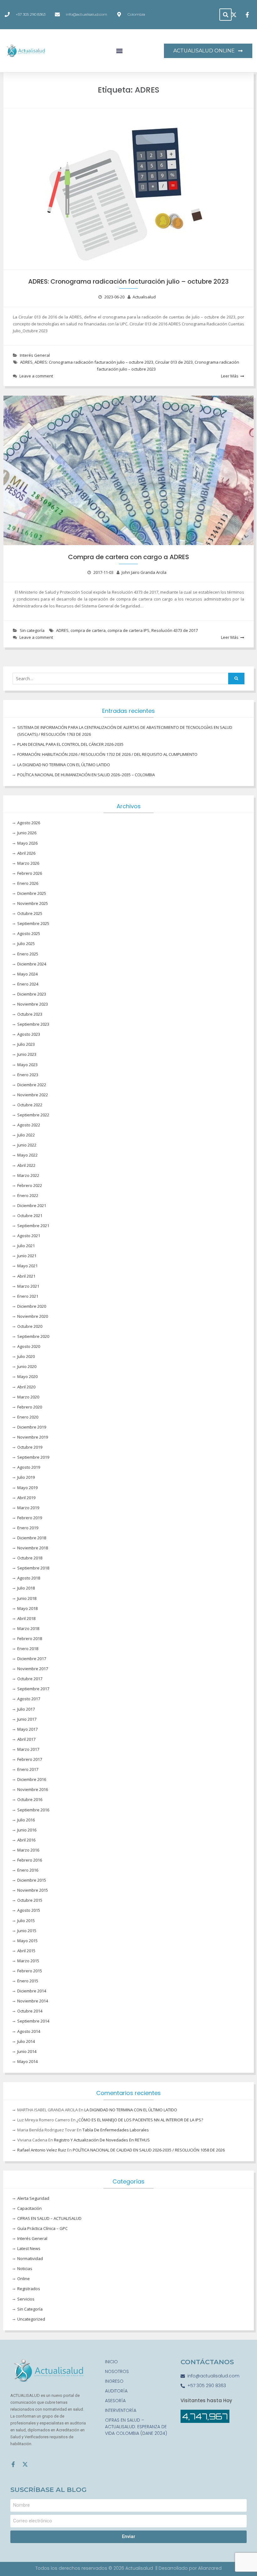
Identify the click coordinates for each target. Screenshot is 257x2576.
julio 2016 (26, 1820)
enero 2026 (28, 883)
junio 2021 (27, 1256)
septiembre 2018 (33, 1568)
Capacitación (29, 2208)
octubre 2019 (30, 1447)
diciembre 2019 (32, 1427)
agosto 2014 (29, 2031)
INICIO (111, 2362)
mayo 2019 (27, 1488)
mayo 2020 (27, 1376)
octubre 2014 (30, 2011)
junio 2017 (27, 1719)
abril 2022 (26, 1165)
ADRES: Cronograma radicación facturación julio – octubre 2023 (128, 281)
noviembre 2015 (33, 1890)
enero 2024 (28, 984)
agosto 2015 (29, 1910)
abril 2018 (26, 1618)
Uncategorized (31, 2319)
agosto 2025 (29, 933)
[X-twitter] (25, 2464)
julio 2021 (26, 1246)
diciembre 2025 (32, 893)
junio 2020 (27, 1366)
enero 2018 (28, 1649)
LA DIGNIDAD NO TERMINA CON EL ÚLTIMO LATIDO (64, 765)
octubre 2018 (30, 1558)
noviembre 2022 (33, 1095)
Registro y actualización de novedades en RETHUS (102, 2140)
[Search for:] (128, 679)
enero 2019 (28, 1528)
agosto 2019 (29, 1467)
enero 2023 (28, 1075)
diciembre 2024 (32, 964)
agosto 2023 (29, 1034)
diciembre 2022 (32, 1085)
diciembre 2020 (32, 1306)
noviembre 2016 (33, 1789)
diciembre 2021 (32, 1205)
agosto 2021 (29, 1236)
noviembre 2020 (33, 1316)
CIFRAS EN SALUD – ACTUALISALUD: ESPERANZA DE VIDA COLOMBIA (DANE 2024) (136, 2427)
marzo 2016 (28, 1850)
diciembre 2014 (32, 1991)
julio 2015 (26, 1921)
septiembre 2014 (33, 2021)
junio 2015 (27, 1931)
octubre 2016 (30, 1799)
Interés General (35, 355)
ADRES (26, 362)
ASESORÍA (115, 2401)
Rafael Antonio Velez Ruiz (42, 2150)
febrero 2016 (30, 1860)
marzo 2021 (28, 1286)
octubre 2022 (30, 1105)
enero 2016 (28, 1870)
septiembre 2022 (33, 1115)
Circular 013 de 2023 (174, 362)
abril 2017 (26, 1739)
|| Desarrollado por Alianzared (189, 2568)
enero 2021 (28, 1296)
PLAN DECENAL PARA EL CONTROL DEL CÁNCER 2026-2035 (70, 744)
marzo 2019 (28, 1508)
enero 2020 (28, 1417)
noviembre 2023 (33, 1004)
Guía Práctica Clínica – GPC (42, 2228)
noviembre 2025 (33, 903)
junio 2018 (27, 1598)
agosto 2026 (29, 823)
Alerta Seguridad (33, 2198)
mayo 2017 (27, 1729)
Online (24, 2279)
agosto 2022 (29, 1125)
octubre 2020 (30, 1326)
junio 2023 (27, 1054)
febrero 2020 (30, 1407)
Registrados (29, 2289)
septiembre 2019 (33, 1457)
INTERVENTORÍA (121, 2410)
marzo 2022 (28, 1175)
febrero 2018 (30, 1638)
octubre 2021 (30, 1216)
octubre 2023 (30, 1014)
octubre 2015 (30, 1900)
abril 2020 (26, 1387)
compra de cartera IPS (128, 630)
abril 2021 (26, 1276)
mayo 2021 (27, 1266)
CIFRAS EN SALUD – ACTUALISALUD (49, 2218)
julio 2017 (26, 1709)
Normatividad (30, 2258)
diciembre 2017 (32, 1659)
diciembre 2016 (32, 1779)
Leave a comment (36, 376)
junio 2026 (27, 833)
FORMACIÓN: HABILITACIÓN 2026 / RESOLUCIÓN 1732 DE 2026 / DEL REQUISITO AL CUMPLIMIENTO (107, 754)
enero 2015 (28, 1981)
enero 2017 (28, 1769)
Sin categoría (32, 630)
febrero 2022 (30, 1185)
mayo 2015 (27, 1941)
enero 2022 (28, 1195)
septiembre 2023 (33, 1024)
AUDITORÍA (116, 2391)
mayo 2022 (27, 1155)
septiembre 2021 (33, 1226)
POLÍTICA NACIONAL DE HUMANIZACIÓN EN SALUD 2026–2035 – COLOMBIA (86, 775)
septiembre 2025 (33, 923)
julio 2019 (26, 1477)
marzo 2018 (28, 1628)
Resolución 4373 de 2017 (175, 630)
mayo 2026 (27, 843)
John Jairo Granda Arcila (144, 572)
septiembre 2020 (33, 1336)
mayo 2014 (27, 2061)
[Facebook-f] (13, 2464)
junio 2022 (27, 1145)
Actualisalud (144, 297)
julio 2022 (26, 1135)
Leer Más (230, 376)
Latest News (29, 2248)
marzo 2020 (28, 1397)
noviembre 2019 (33, 1437)
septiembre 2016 (33, 1810)
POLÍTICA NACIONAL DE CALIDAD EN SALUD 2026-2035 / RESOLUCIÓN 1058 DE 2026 (149, 2150)
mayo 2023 (27, 1065)
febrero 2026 (30, 873)
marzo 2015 (28, 1961)
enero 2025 (28, 954)
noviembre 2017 (33, 1669)
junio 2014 (27, 2051)
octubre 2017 (30, 1679)
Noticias (25, 2269)
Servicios (26, 2299)
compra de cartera (88, 630)
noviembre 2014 (33, 2001)
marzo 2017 (28, 1749)
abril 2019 (26, 1498)
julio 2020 (26, 1356)
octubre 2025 (30, 913)
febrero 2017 (30, 1759)
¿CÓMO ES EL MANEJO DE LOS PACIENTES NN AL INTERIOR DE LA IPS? (140, 2120)
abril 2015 (26, 1951)
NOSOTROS (117, 2371)
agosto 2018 (29, 1578)
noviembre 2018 (33, 1548)
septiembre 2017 (33, 1689)
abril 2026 (26, 853)
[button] (226, 15)
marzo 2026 (28, 863)
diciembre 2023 (32, 994)
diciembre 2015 (32, 1880)
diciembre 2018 (32, 1538)
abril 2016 (26, 1840)
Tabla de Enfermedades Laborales (116, 2130)
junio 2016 (27, 1830)
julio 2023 (26, 1044)
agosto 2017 (29, 1699)
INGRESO (114, 2381)
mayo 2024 (27, 974)
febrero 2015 (30, 1971)
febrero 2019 (30, 1518)
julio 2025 (26, 943)
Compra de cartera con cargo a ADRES (128, 557)
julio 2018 (26, 1588)
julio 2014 (26, 2041)
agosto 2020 (29, 1346)
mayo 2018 (27, 1608)
